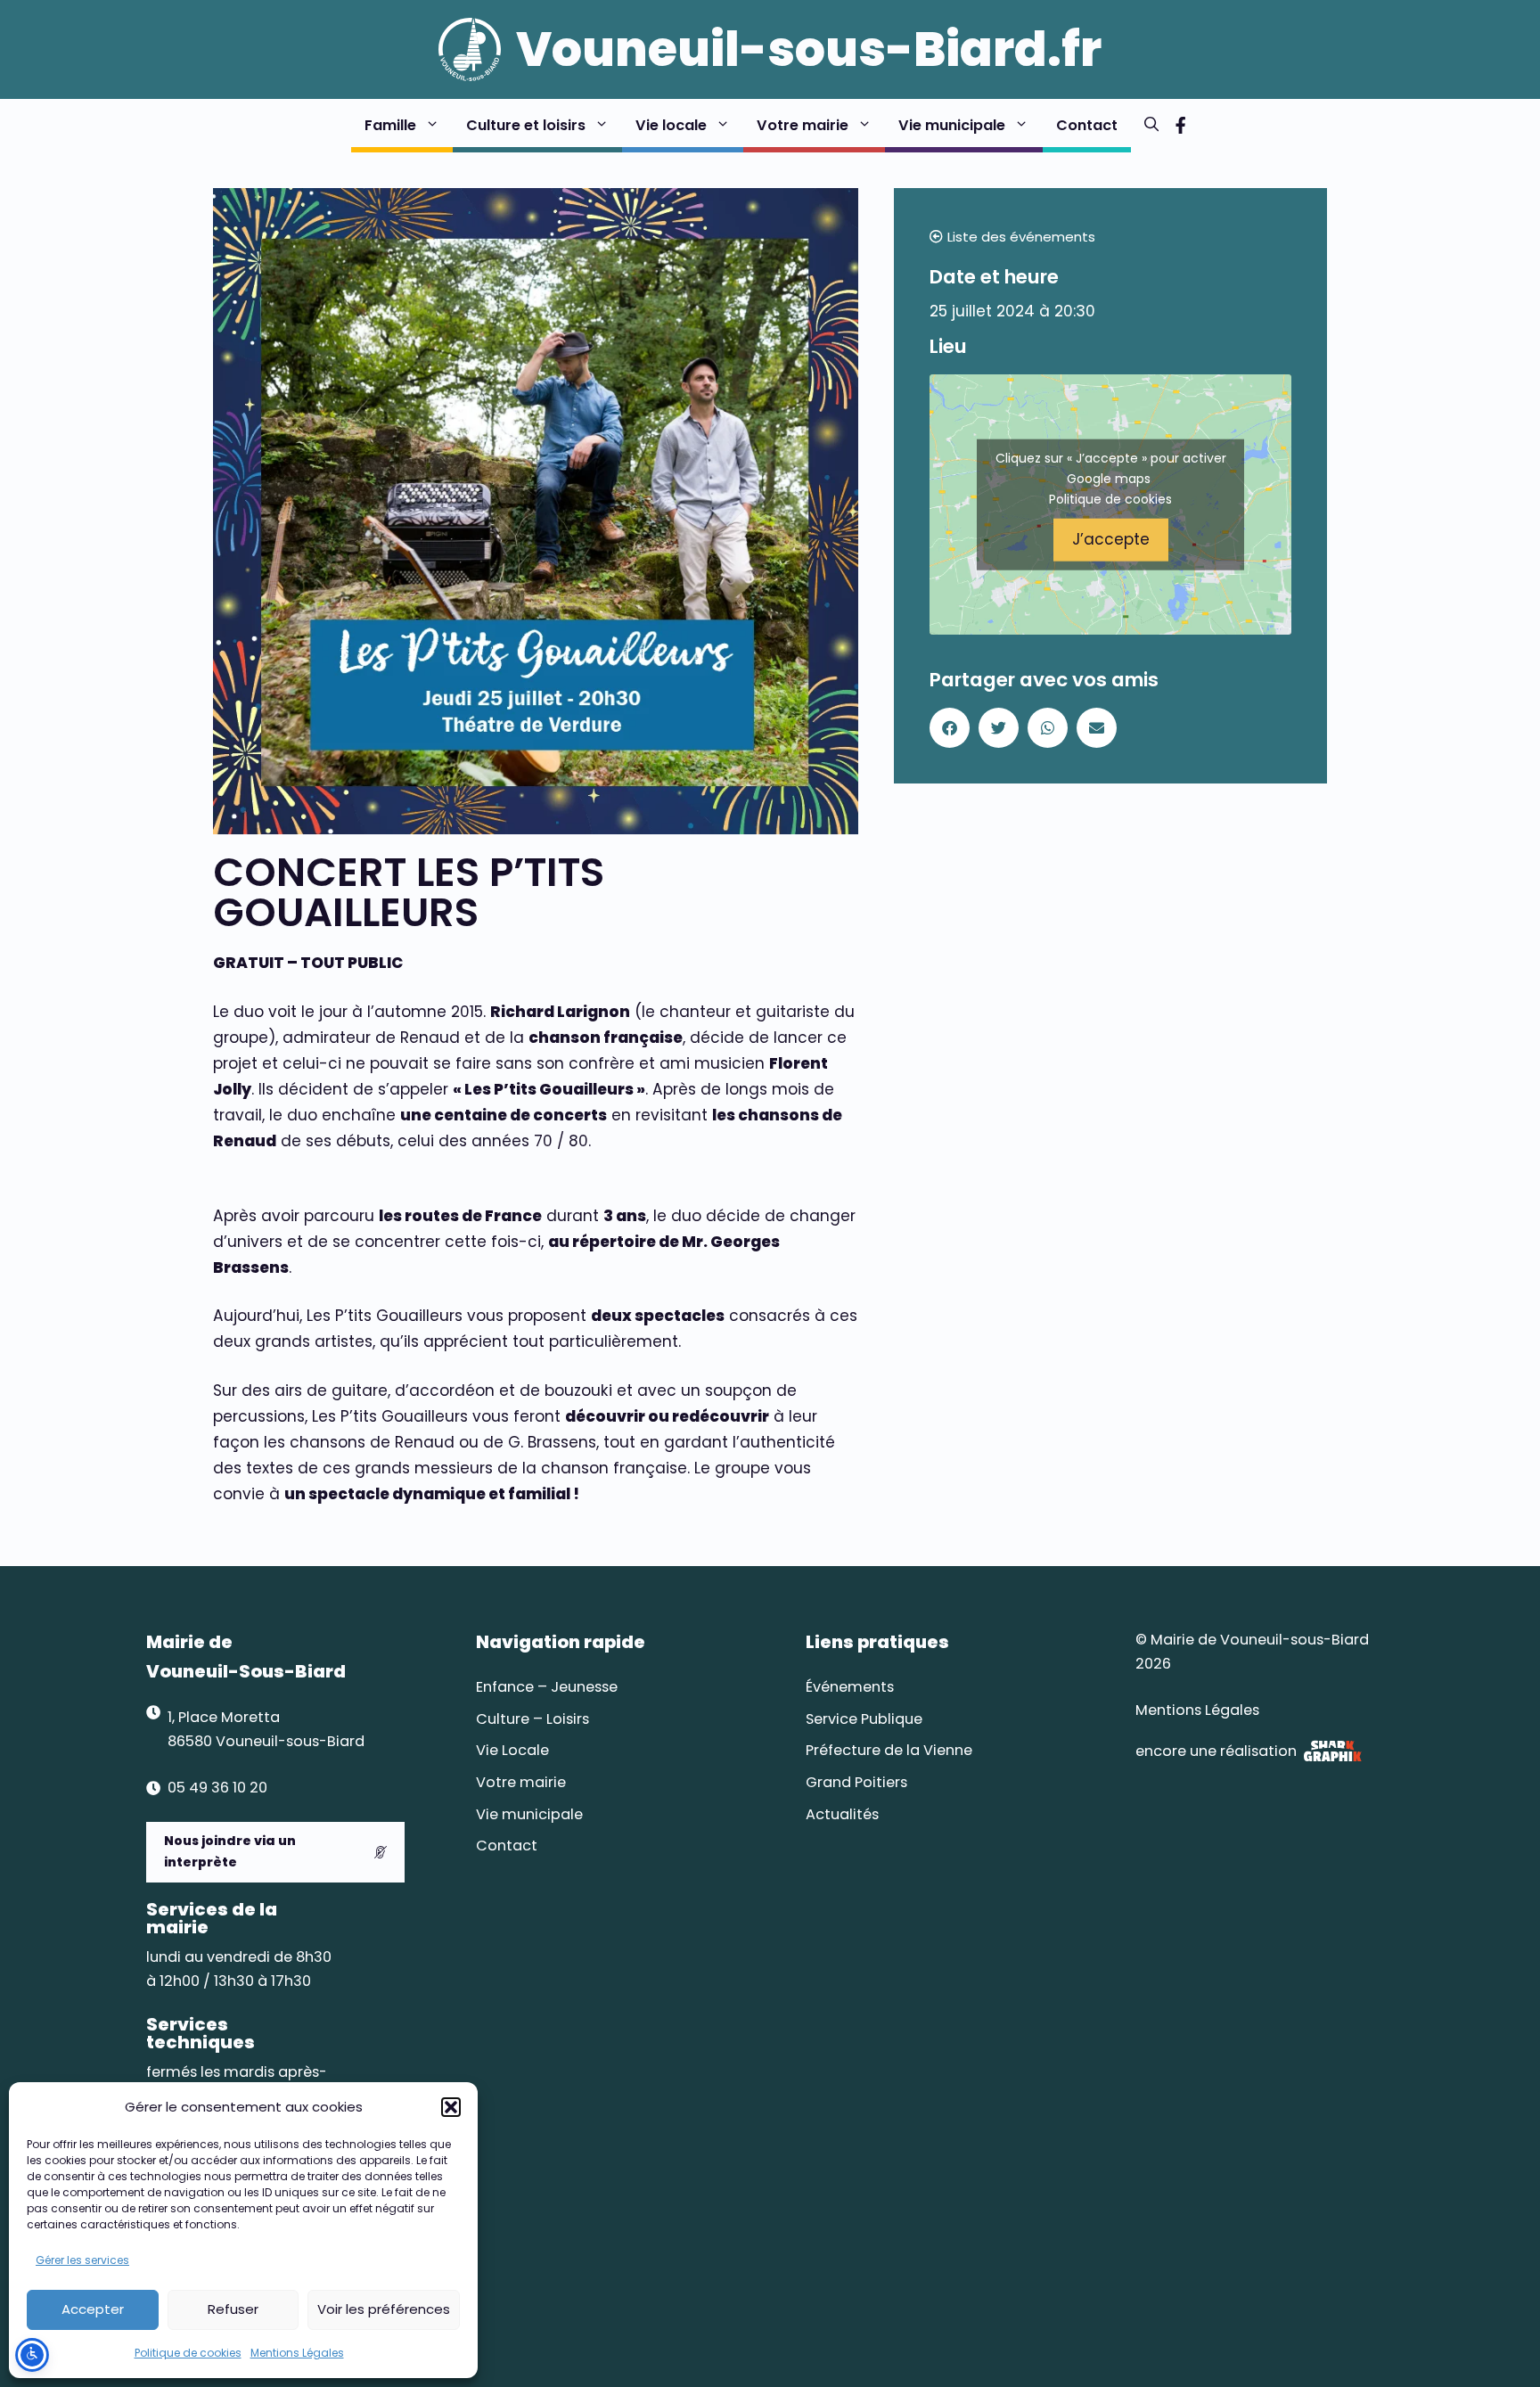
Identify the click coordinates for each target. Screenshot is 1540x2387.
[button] (451, 2107)
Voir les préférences (384, 2309)
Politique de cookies (188, 2353)
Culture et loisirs (526, 125)
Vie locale (671, 125)
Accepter (93, 2309)
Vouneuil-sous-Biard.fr (809, 49)
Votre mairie (803, 125)
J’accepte (1111, 539)
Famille (390, 125)
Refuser (233, 2309)
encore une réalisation (1216, 1751)
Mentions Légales (297, 2353)
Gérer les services (82, 2260)
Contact (1087, 125)
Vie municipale (952, 125)
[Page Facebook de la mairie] (1180, 125)
